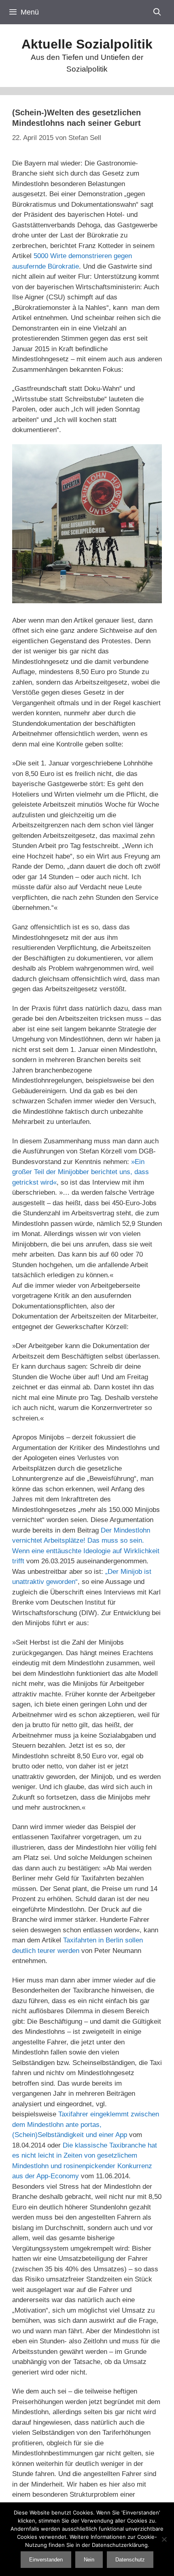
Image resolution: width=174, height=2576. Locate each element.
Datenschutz (130, 2560)
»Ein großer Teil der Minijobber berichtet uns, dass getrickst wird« (81, 1172)
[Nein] (164, 2539)
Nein (89, 2560)
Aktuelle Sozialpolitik (87, 44)
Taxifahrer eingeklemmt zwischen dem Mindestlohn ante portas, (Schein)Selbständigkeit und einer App (86, 2124)
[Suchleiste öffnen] (157, 12)
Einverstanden (46, 2560)
